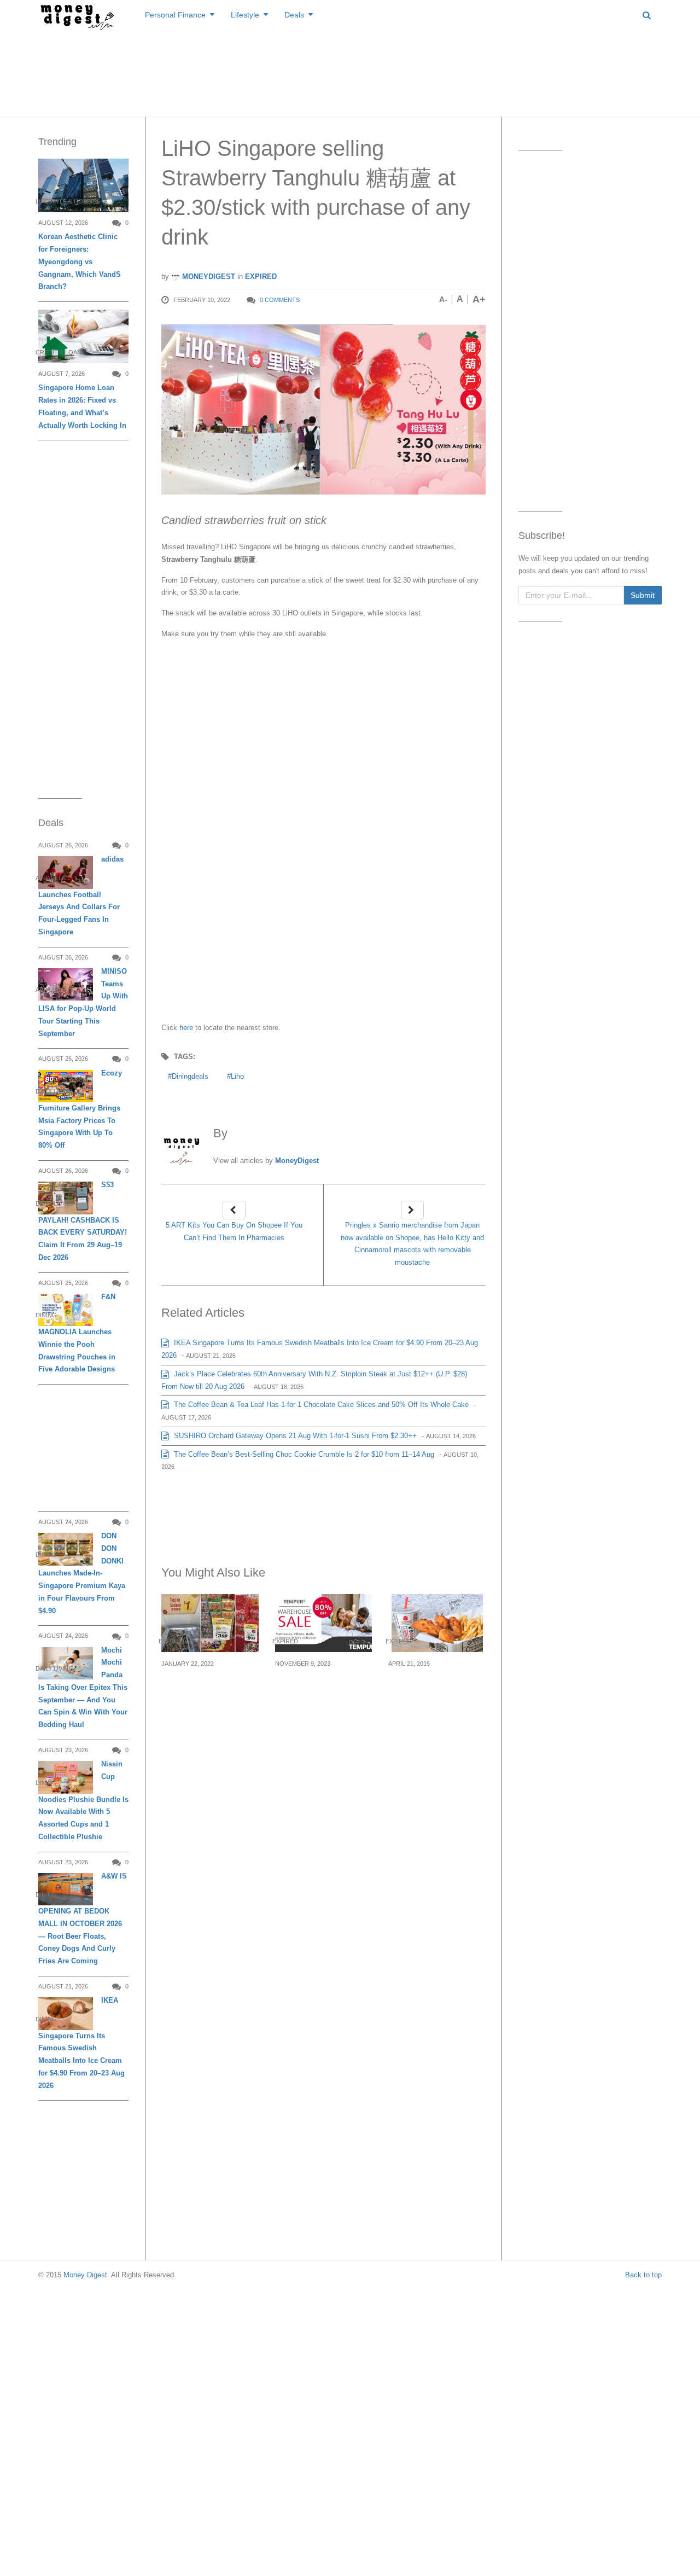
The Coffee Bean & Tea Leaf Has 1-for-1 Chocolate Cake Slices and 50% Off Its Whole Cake (320, 1405)
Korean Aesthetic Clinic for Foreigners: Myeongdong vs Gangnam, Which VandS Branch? (80, 261)
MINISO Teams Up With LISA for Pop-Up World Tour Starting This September (83, 1002)
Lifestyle (245, 15)
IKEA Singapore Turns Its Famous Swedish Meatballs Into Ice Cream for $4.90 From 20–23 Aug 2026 (81, 2043)
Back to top (643, 2275)
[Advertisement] (350, 71)
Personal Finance (175, 15)
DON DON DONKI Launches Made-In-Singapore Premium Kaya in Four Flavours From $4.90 (82, 1573)
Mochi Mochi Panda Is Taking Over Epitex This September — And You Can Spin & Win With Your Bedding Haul (83, 1688)
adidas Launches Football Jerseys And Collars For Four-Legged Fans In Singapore (81, 896)
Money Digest (85, 2275)
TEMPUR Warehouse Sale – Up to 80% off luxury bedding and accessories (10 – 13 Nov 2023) (319, 1703)
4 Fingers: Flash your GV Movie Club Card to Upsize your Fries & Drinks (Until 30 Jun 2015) (435, 1703)
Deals (294, 15)
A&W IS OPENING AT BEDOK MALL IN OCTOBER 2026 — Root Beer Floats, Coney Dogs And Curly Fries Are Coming (83, 1918)
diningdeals (190, 1076)
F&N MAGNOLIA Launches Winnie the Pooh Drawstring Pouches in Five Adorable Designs (77, 1333)
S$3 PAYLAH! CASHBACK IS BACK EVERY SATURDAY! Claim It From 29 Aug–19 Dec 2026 (83, 1221)
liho (237, 1076)
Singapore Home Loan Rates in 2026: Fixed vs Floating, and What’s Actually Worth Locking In (82, 406)
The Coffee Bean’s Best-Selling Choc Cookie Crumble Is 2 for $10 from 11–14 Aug (303, 1454)
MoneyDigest (208, 277)
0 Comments (280, 300)
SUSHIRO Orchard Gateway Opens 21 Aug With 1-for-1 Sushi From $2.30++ (294, 1436)
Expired (261, 277)
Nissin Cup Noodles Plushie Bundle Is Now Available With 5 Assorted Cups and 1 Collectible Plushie (83, 1800)
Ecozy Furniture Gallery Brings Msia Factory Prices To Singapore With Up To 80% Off (80, 1109)
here (186, 1028)
